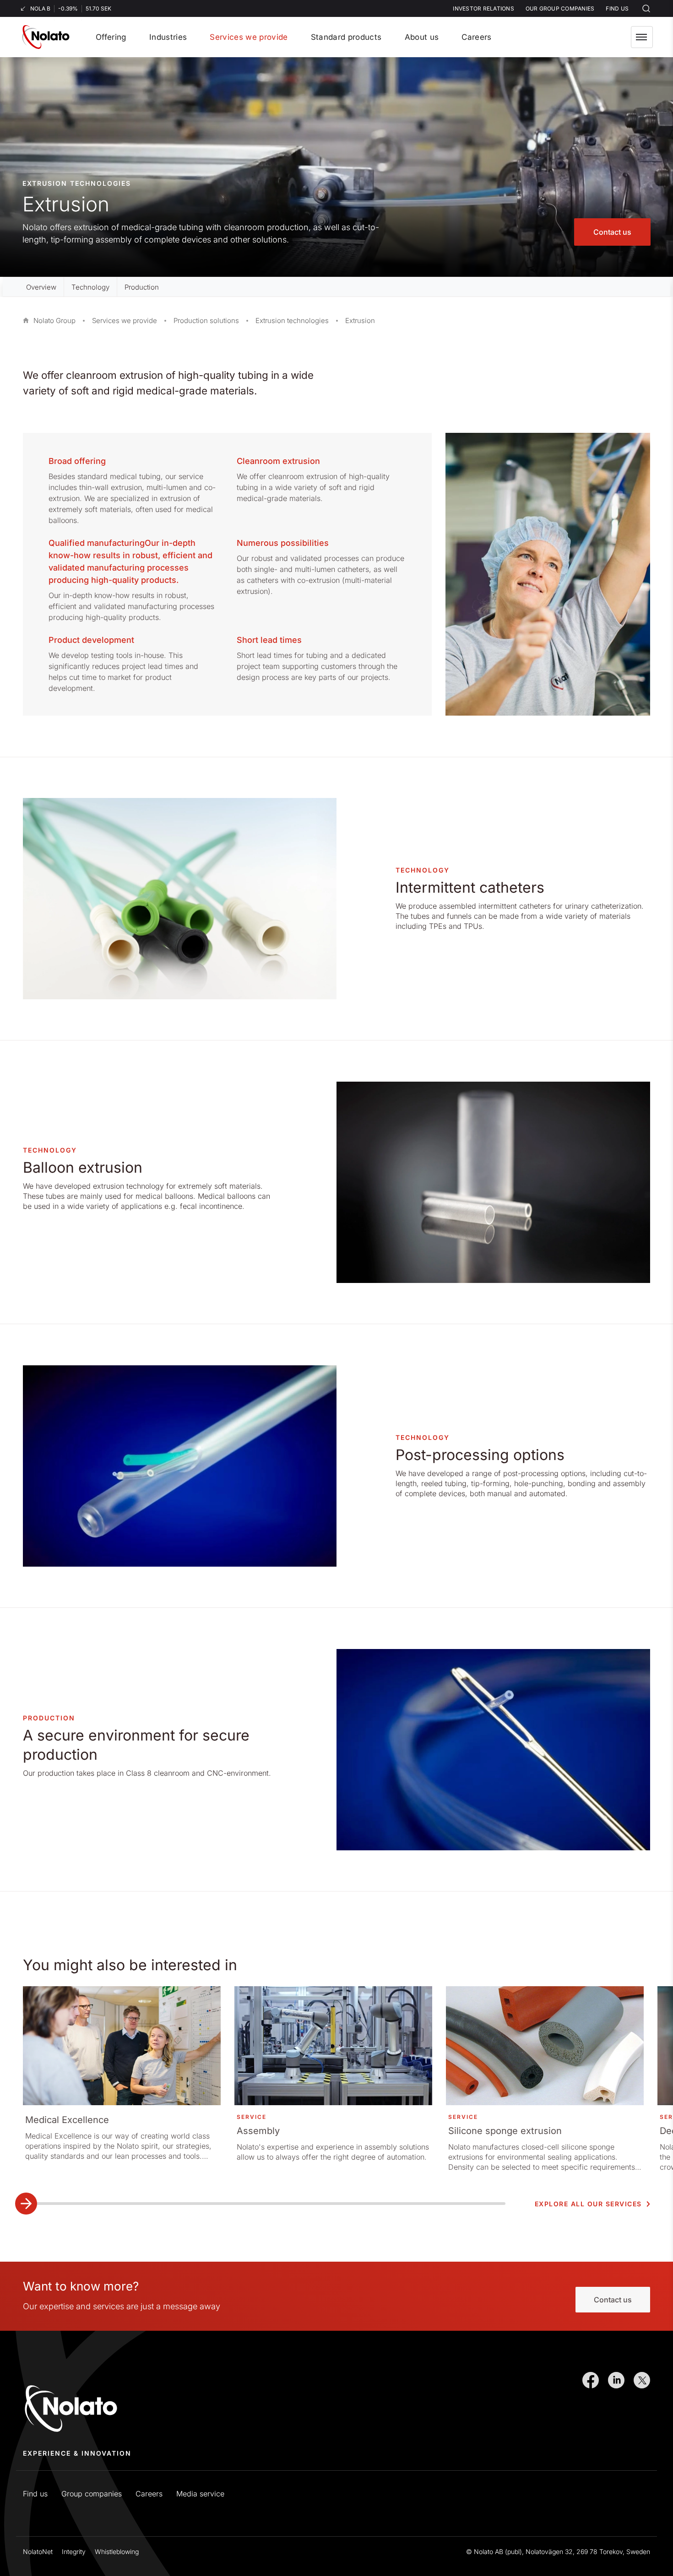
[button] (642, 37)
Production (142, 287)
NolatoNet (38, 2552)
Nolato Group (54, 321)
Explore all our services (588, 2204)
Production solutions (206, 321)
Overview (41, 287)
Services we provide (125, 321)
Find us (35, 2494)
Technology (90, 287)
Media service (200, 2494)
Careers (149, 2494)
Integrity (74, 2552)
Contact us (612, 232)
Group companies (92, 2494)
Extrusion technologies (292, 321)
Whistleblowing (117, 2552)
